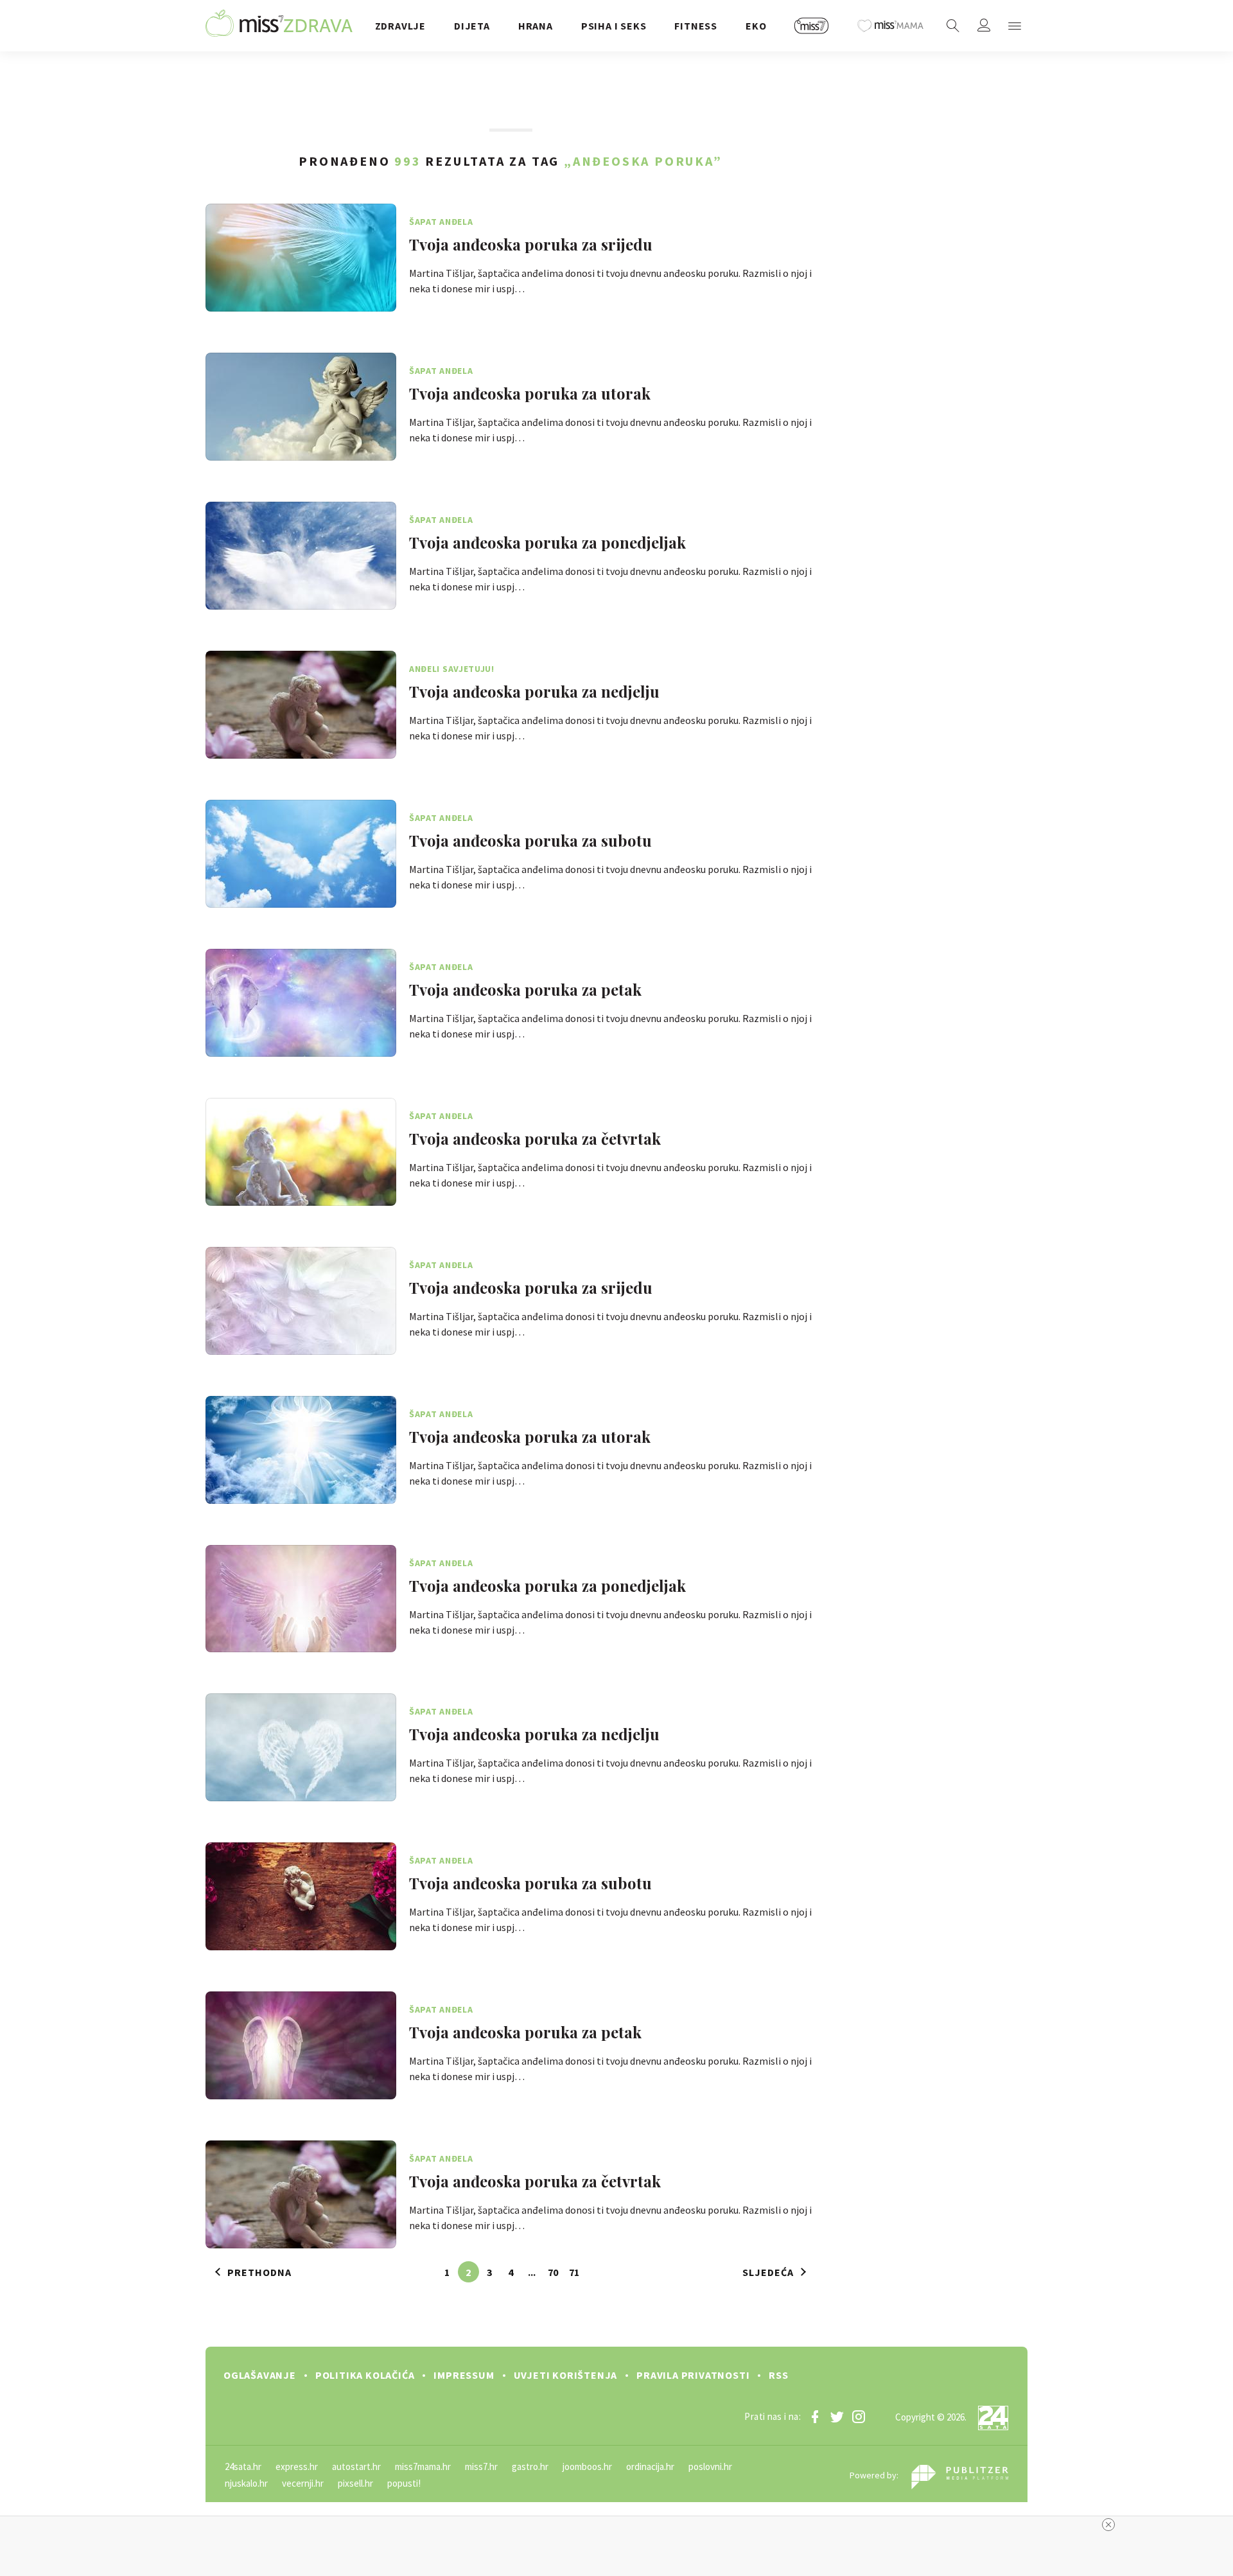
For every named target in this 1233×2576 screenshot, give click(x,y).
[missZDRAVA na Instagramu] (859, 2417)
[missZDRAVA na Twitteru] (837, 2417)
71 (574, 2272)
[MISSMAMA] (891, 26)
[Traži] (953, 26)
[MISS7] (812, 26)
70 (553, 2272)
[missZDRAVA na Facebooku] (815, 2417)
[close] (1108, 2525)
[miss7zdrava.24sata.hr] (279, 26)
